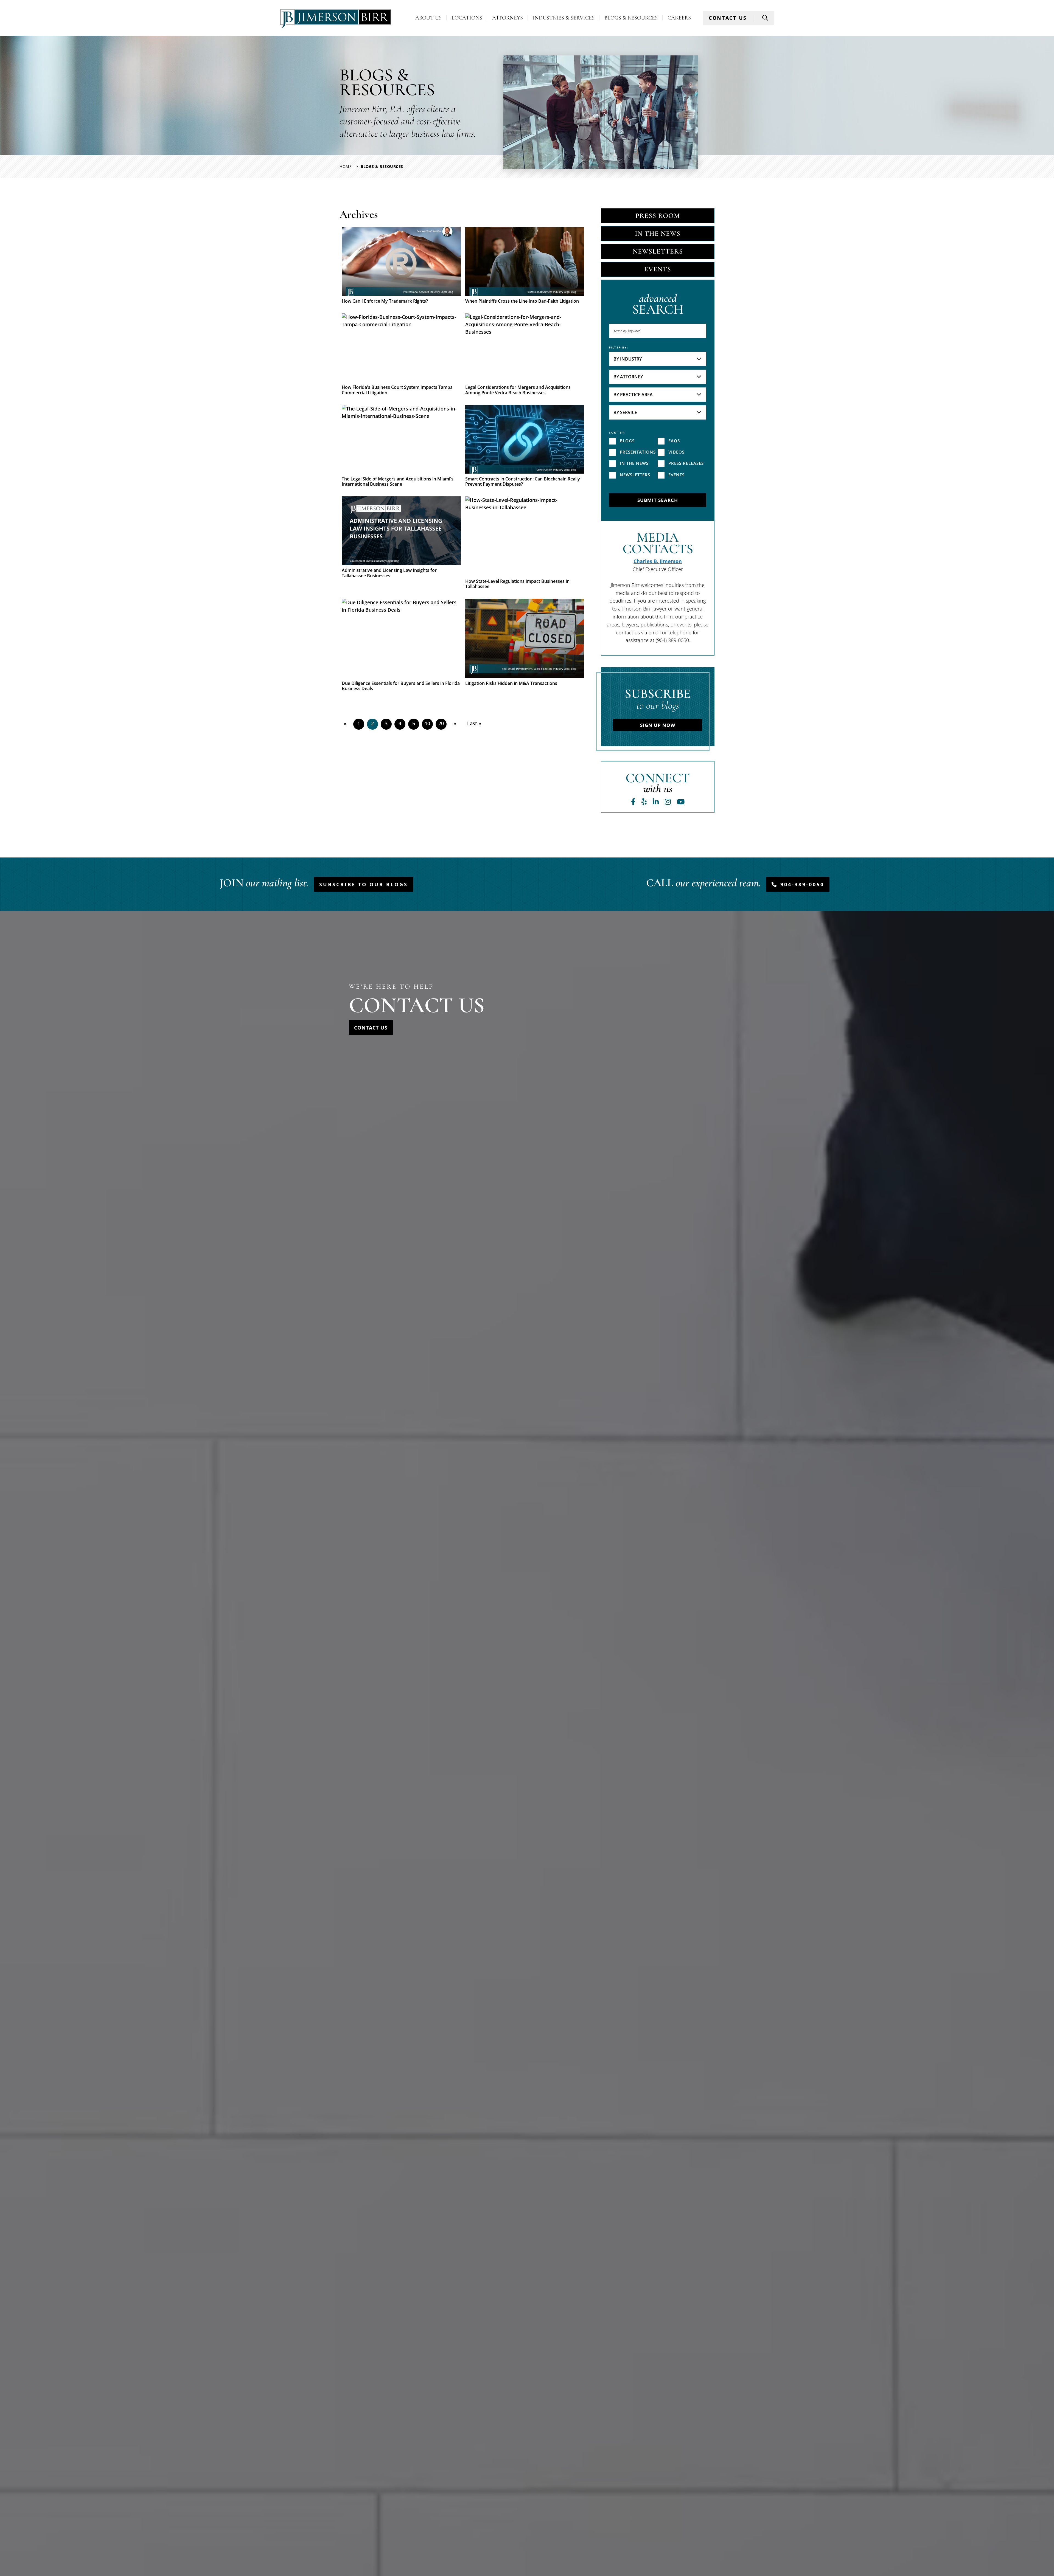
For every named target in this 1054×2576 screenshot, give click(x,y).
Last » (474, 723)
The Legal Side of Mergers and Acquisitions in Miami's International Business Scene (398, 482)
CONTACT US (728, 18)
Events (658, 269)
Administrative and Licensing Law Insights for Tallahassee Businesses (389, 573)
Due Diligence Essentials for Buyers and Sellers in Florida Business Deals (401, 686)
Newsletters (658, 251)
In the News (658, 234)
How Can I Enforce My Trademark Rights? (385, 301)
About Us (428, 18)
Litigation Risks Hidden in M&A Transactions (511, 683)
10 (427, 723)
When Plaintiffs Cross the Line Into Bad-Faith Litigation (522, 301)
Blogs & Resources (631, 18)
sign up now (658, 725)
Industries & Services (564, 18)
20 (441, 723)
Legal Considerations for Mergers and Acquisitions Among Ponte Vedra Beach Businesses (518, 390)
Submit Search (658, 500)
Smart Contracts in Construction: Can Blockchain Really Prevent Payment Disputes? (523, 482)
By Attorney (628, 377)
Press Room (658, 216)
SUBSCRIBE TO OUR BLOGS (364, 884)
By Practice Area (633, 395)
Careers (679, 18)
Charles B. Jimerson (658, 561)
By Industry (628, 359)
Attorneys (508, 18)
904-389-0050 (802, 884)
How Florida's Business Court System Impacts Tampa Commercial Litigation (397, 390)
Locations (467, 18)
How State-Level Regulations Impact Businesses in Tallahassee (517, 584)
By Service (625, 412)
